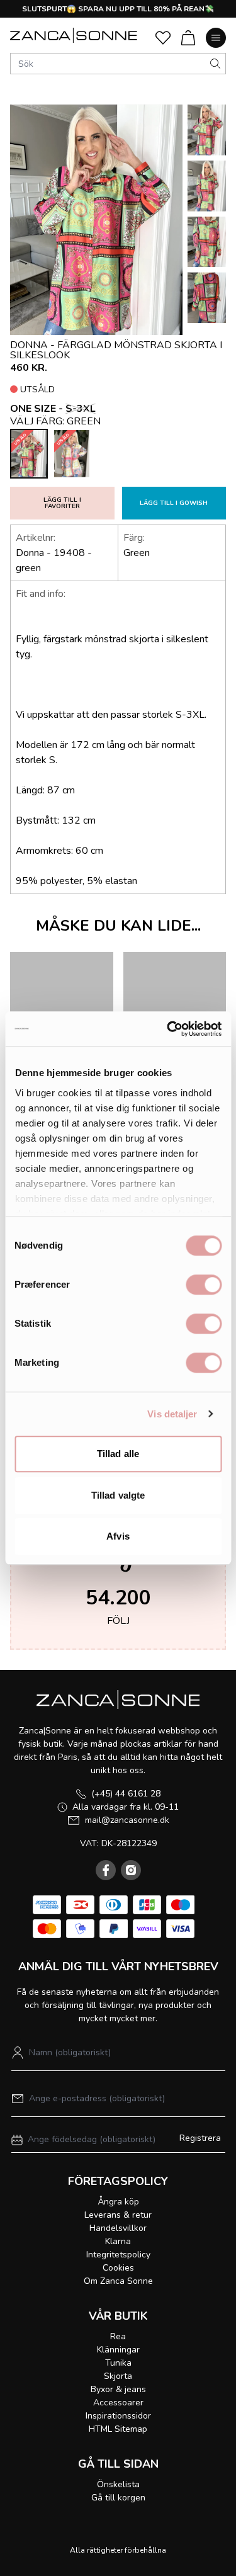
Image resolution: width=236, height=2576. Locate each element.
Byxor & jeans (118, 2389)
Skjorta (118, 2376)
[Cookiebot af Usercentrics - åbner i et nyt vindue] (168, 1029)
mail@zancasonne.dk (127, 1820)
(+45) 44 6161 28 (126, 1794)
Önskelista (118, 2484)
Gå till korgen (118, 2498)
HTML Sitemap (118, 2429)
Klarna (118, 2241)
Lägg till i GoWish (174, 503)
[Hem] (74, 35)
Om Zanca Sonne (118, 2281)
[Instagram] (131, 1870)
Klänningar (118, 2350)
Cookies (118, 2268)
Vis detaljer (172, 1414)
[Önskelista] (163, 38)
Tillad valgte (118, 1495)
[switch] (204, 1285)
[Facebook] (106, 1870)
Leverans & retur (118, 2215)
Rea (118, 2336)
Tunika (118, 2363)
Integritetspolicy (118, 2255)
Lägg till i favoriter (62, 503)
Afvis (118, 1536)
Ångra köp (118, 2202)
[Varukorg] (188, 38)
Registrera (200, 2138)
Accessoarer (118, 2403)
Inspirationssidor (118, 2416)
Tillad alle (118, 1454)
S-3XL (81, 409)
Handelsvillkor (118, 2228)
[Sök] (215, 64)
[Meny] (216, 38)
